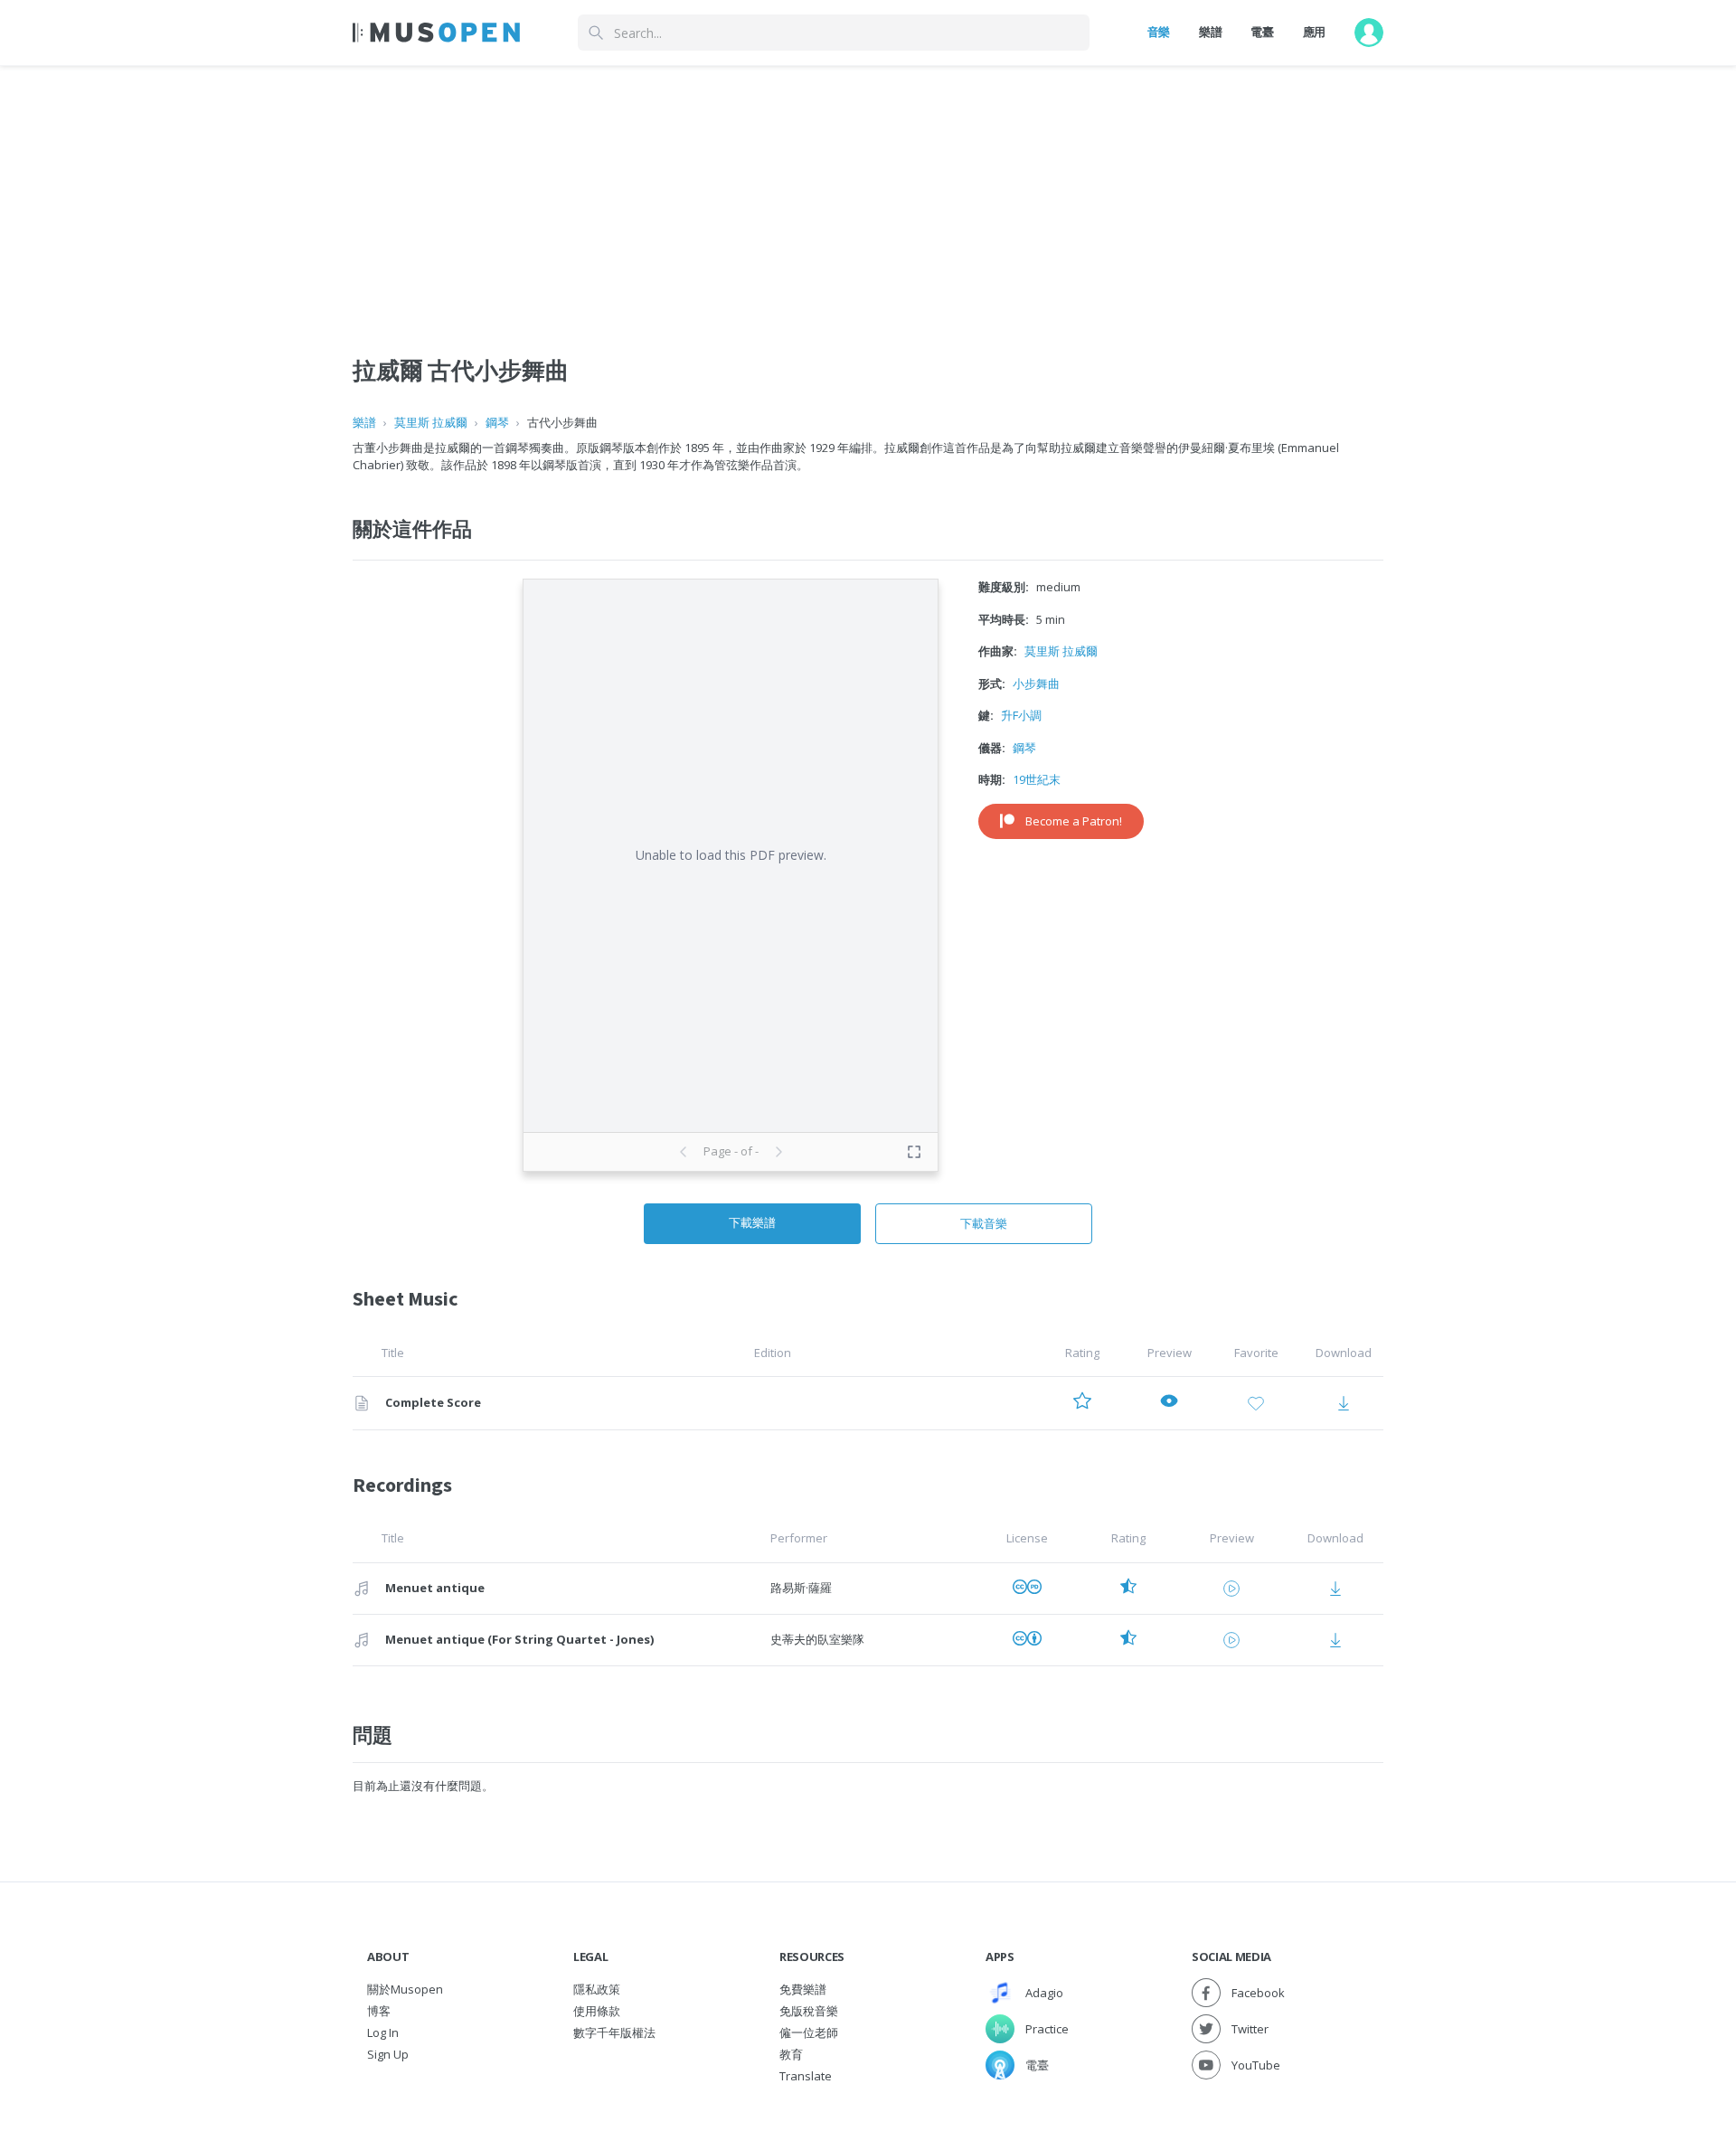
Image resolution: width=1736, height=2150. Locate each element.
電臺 (1262, 32)
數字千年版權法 (614, 2032)
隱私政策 (597, 1989)
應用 (1314, 32)
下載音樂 (984, 1223)
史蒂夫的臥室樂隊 (817, 1639)
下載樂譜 (752, 1222)
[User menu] (1369, 33)
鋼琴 (497, 422)
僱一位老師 (809, 2032)
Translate (806, 2076)
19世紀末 (1037, 779)
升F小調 (1021, 715)
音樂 (1159, 32)
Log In (383, 2032)
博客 (379, 2011)
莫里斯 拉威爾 (431, 422)
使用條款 (597, 2011)
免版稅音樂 (809, 2011)
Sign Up (388, 2054)
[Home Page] (436, 33)
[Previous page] (684, 1152)
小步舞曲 (1036, 684)
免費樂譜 (803, 1989)
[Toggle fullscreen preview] (914, 1152)
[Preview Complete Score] (1169, 1404)
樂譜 (1210, 32)
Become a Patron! (1074, 821)
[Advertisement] (868, 193)
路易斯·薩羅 (801, 1588)
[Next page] (778, 1152)
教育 (791, 2054)
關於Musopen (405, 1989)
